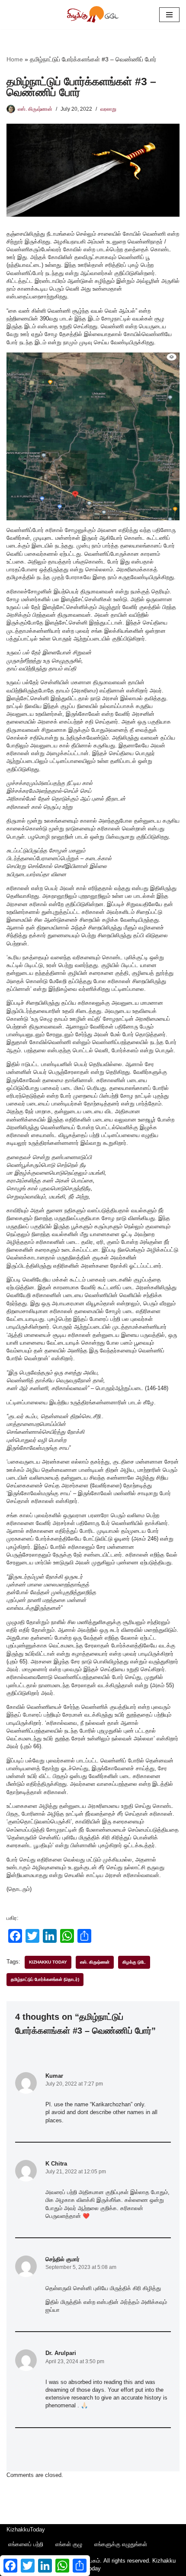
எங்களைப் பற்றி (26, 2544)
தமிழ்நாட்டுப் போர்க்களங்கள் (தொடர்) (45, 1979)
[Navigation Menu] (169, 15)
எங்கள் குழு (69, 2544)
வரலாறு (108, 109)
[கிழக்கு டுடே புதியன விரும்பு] (93, 15)
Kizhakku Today (48, 1962)
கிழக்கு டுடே (134, 1962)
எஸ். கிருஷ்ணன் (35, 109)
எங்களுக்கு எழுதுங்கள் (121, 2544)
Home (15, 59)
